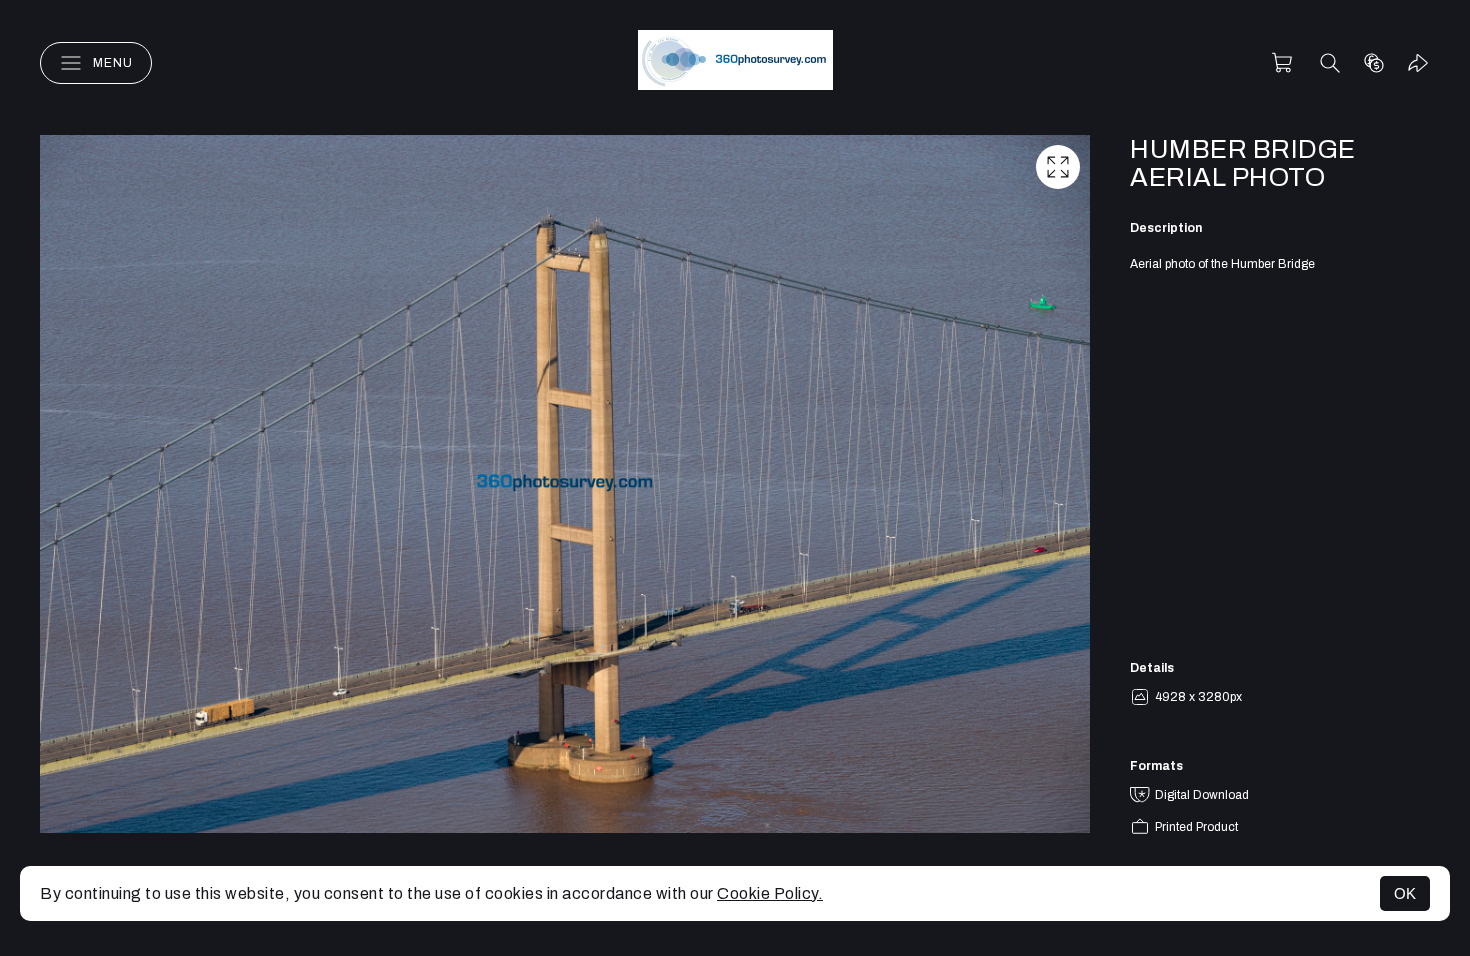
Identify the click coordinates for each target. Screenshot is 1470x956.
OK (1405, 893)
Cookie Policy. (770, 893)
